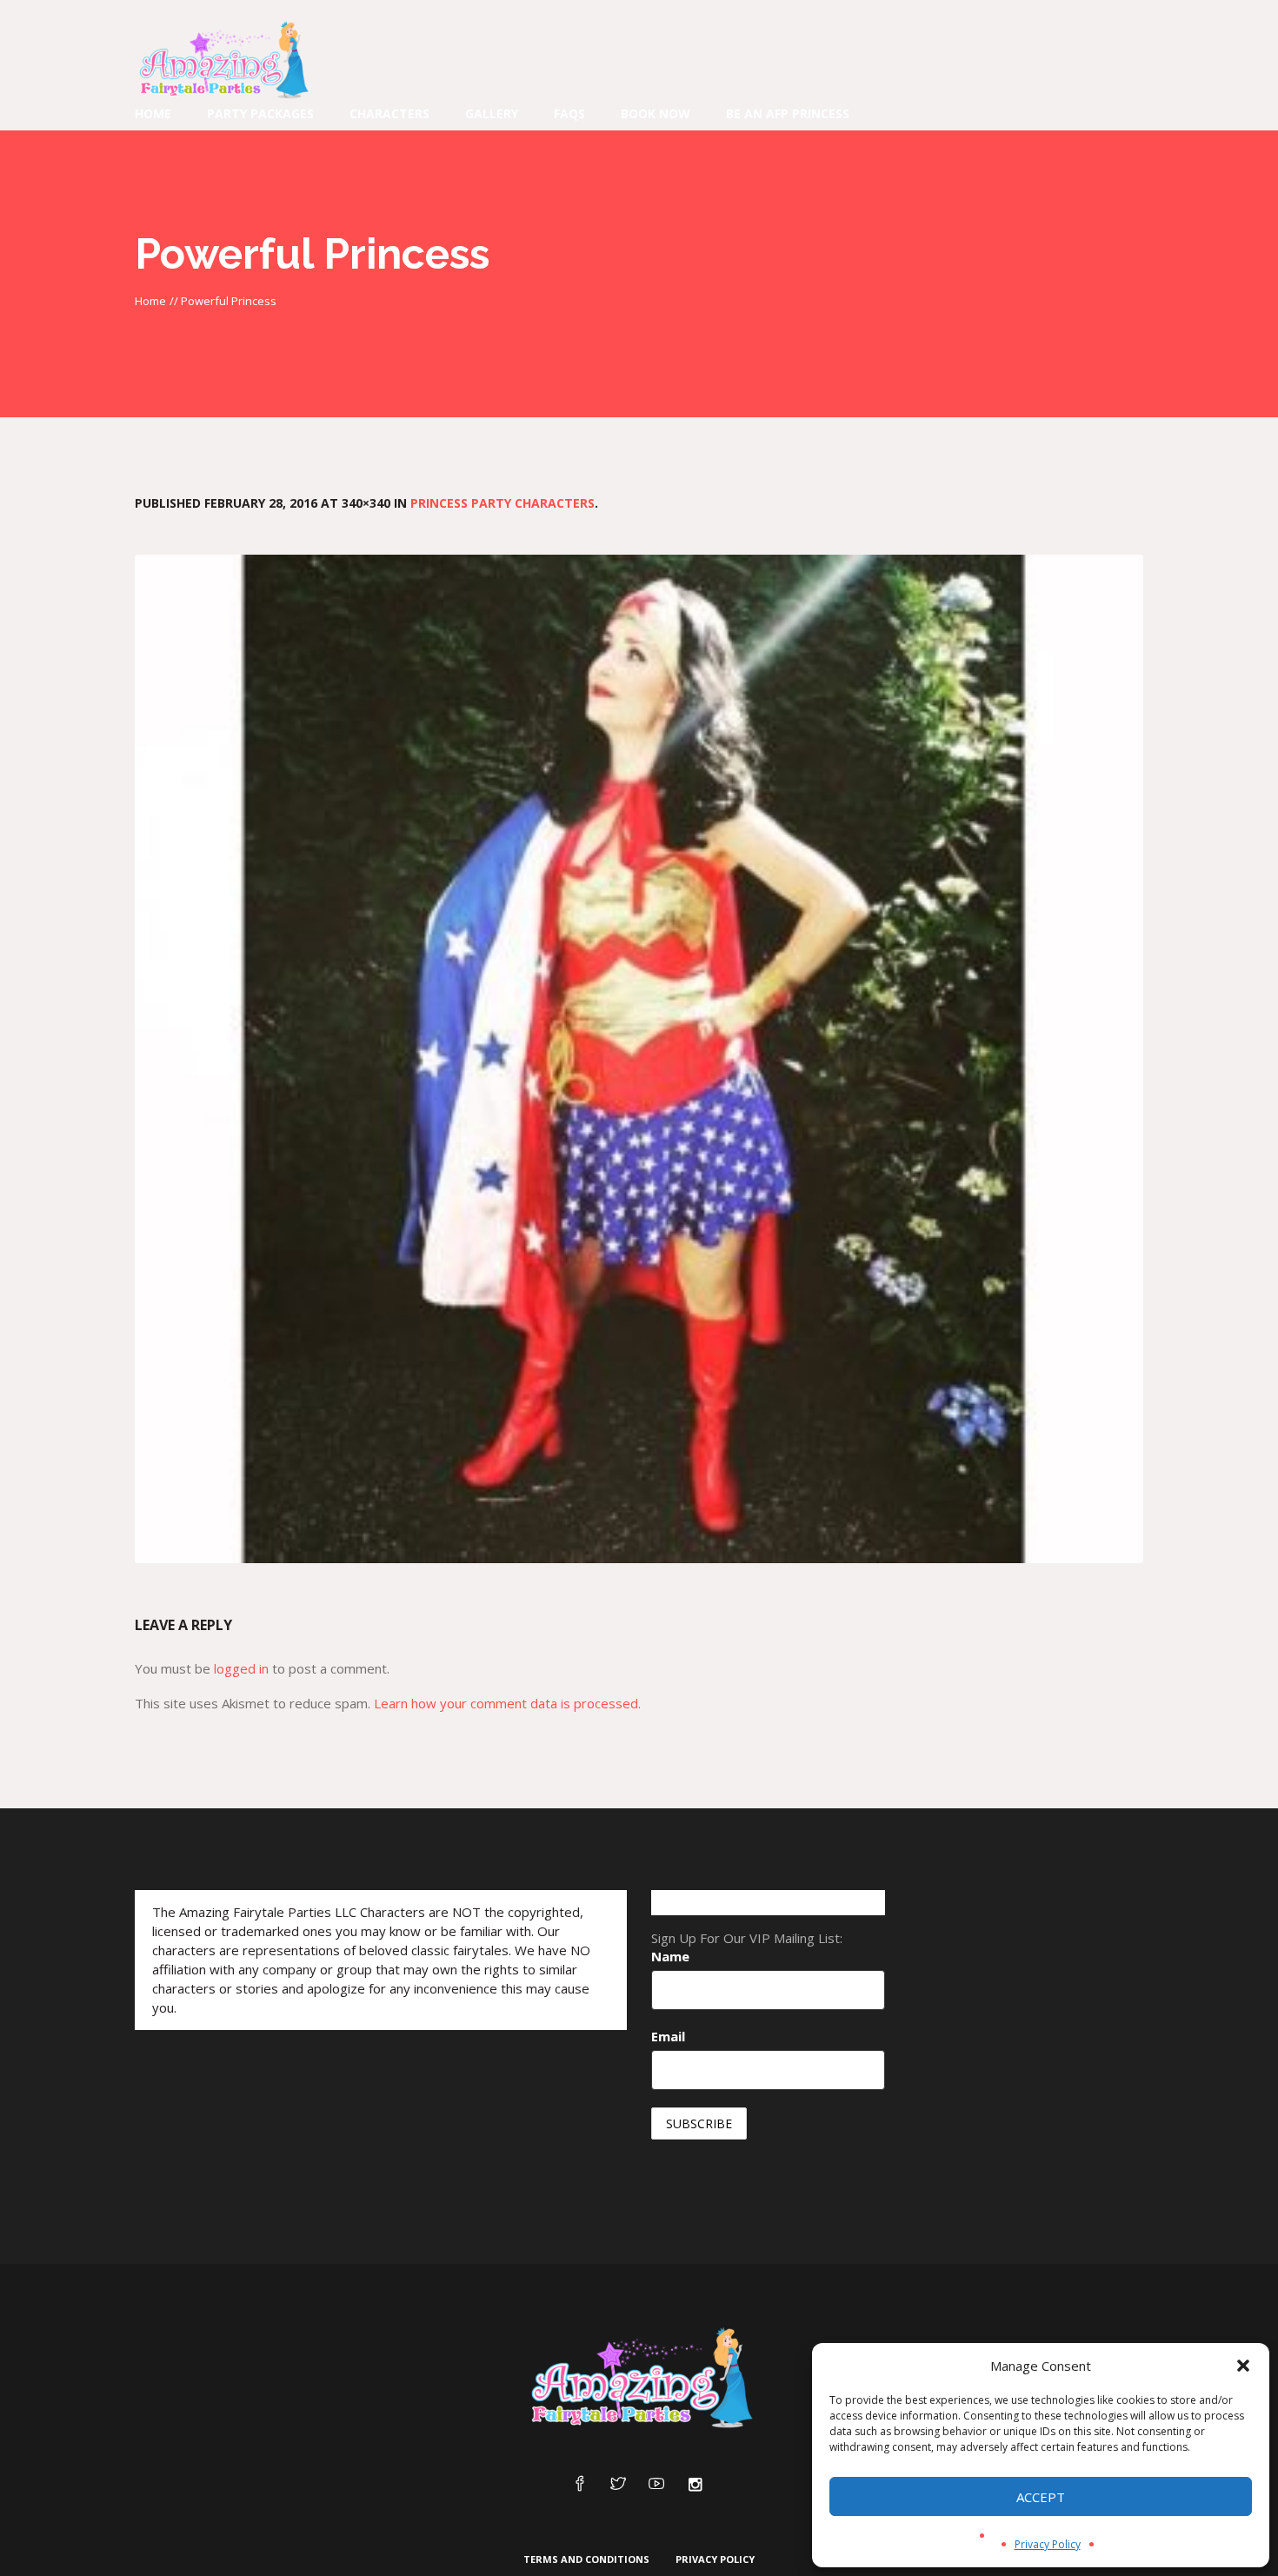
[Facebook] (580, 2485)
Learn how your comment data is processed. (507, 1703)
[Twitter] (618, 2485)
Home (150, 301)
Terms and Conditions (586, 2559)
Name (670, 1956)
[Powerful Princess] (639, 1059)
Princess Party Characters (503, 503)
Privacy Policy (1048, 2544)
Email (668, 2036)
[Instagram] (695, 2485)
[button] (1243, 2366)
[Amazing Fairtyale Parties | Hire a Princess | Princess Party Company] (639, 2379)
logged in (241, 1668)
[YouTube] (656, 2485)
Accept (1041, 2497)
